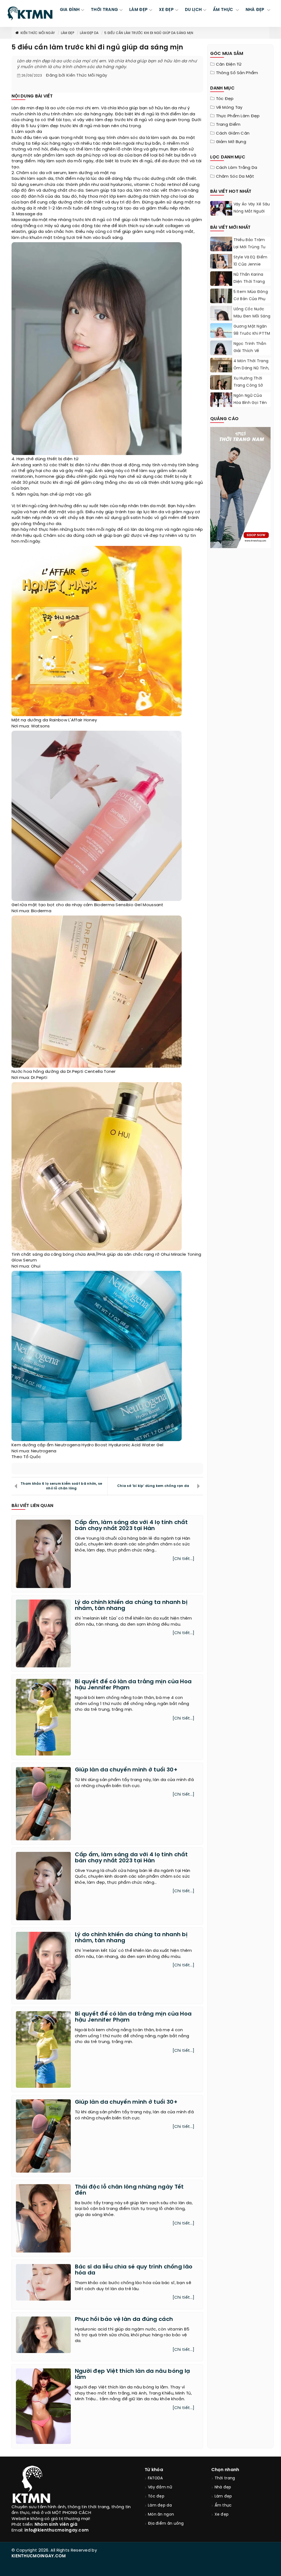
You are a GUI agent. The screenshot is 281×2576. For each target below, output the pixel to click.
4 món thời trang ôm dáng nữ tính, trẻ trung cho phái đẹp (252, 372)
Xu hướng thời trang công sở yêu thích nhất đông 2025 (249, 389)
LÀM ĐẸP (138, 10)
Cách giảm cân (233, 133)
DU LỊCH (193, 10)
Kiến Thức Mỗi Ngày (38, 33)
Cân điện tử (229, 65)
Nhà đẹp (223, 2487)
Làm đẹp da (89, 33)
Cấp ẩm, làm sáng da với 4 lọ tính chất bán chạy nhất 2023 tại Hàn (131, 1526)
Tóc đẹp (225, 99)
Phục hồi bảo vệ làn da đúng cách (124, 2319)
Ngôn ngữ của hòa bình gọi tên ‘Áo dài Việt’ (250, 403)
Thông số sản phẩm (237, 73)
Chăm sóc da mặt (235, 177)
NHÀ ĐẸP (256, 10)
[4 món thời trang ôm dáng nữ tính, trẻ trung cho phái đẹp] (221, 372)
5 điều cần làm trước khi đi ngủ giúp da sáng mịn (149, 33)
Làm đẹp (68, 33)
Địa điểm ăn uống (166, 2524)
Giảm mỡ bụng (231, 142)
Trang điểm (228, 125)
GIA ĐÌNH (70, 10)
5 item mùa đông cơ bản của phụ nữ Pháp (251, 299)
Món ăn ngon (161, 2515)
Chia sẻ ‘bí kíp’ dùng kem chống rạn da (153, 1486)
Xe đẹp (222, 2515)
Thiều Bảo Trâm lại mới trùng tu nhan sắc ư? (250, 247)
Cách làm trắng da (237, 168)
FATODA (155, 2478)
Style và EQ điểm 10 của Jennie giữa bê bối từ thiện (251, 268)
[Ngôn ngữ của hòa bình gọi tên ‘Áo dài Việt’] (221, 400)
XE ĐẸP (166, 10)
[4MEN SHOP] (241, 487)
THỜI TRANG (104, 10)
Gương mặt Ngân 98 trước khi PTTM (252, 330)
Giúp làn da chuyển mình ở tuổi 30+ (126, 1770)
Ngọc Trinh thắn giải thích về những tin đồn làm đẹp (250, 355)
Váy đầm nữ (160, 2487)
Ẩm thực (223, 2506)
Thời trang (225, 2478)
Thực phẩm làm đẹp (238, 116)
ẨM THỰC (224, 10)
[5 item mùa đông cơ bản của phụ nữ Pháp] (221, 302)
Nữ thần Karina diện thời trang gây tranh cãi (249, 282)
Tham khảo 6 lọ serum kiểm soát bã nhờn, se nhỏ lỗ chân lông (61, 1486)
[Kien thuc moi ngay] (30, 13)
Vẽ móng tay (229, 108)
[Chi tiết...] (184, 1559)
